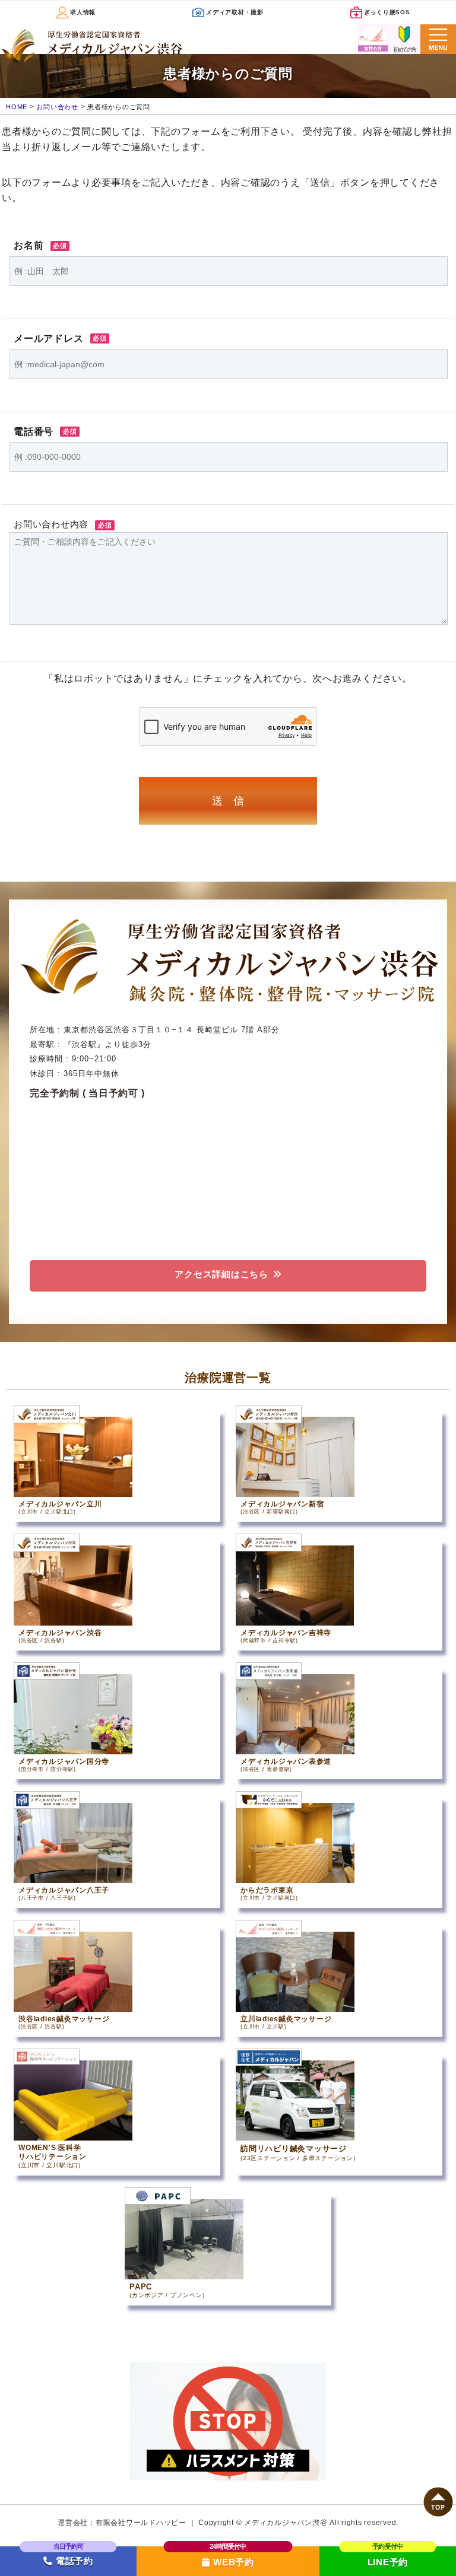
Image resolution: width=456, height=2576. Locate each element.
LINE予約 (388, 2562)
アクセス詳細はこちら (221, 1274)
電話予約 (73, 2561)
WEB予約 (234, 2562)
